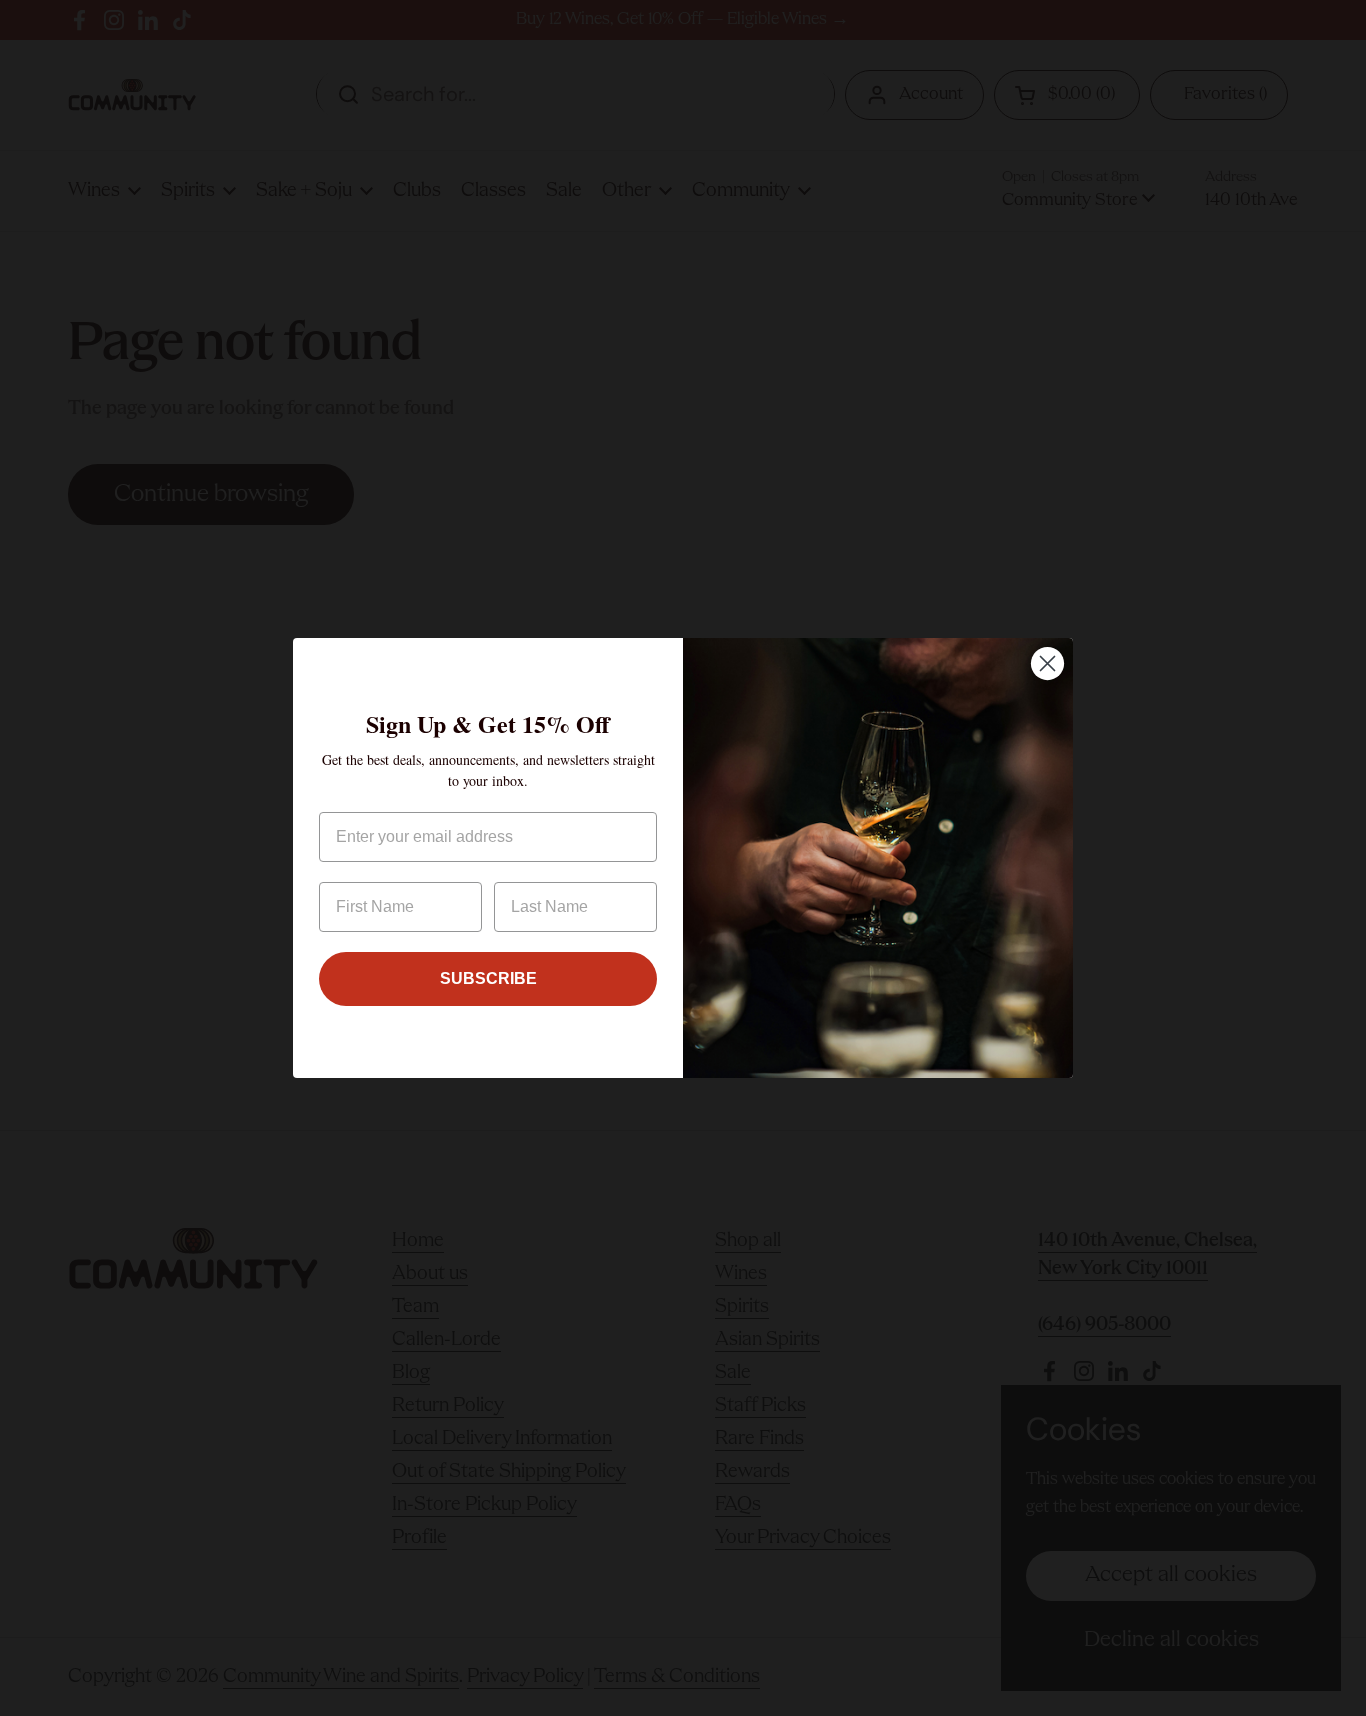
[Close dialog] (1047, 663)
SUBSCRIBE (488, 978)
